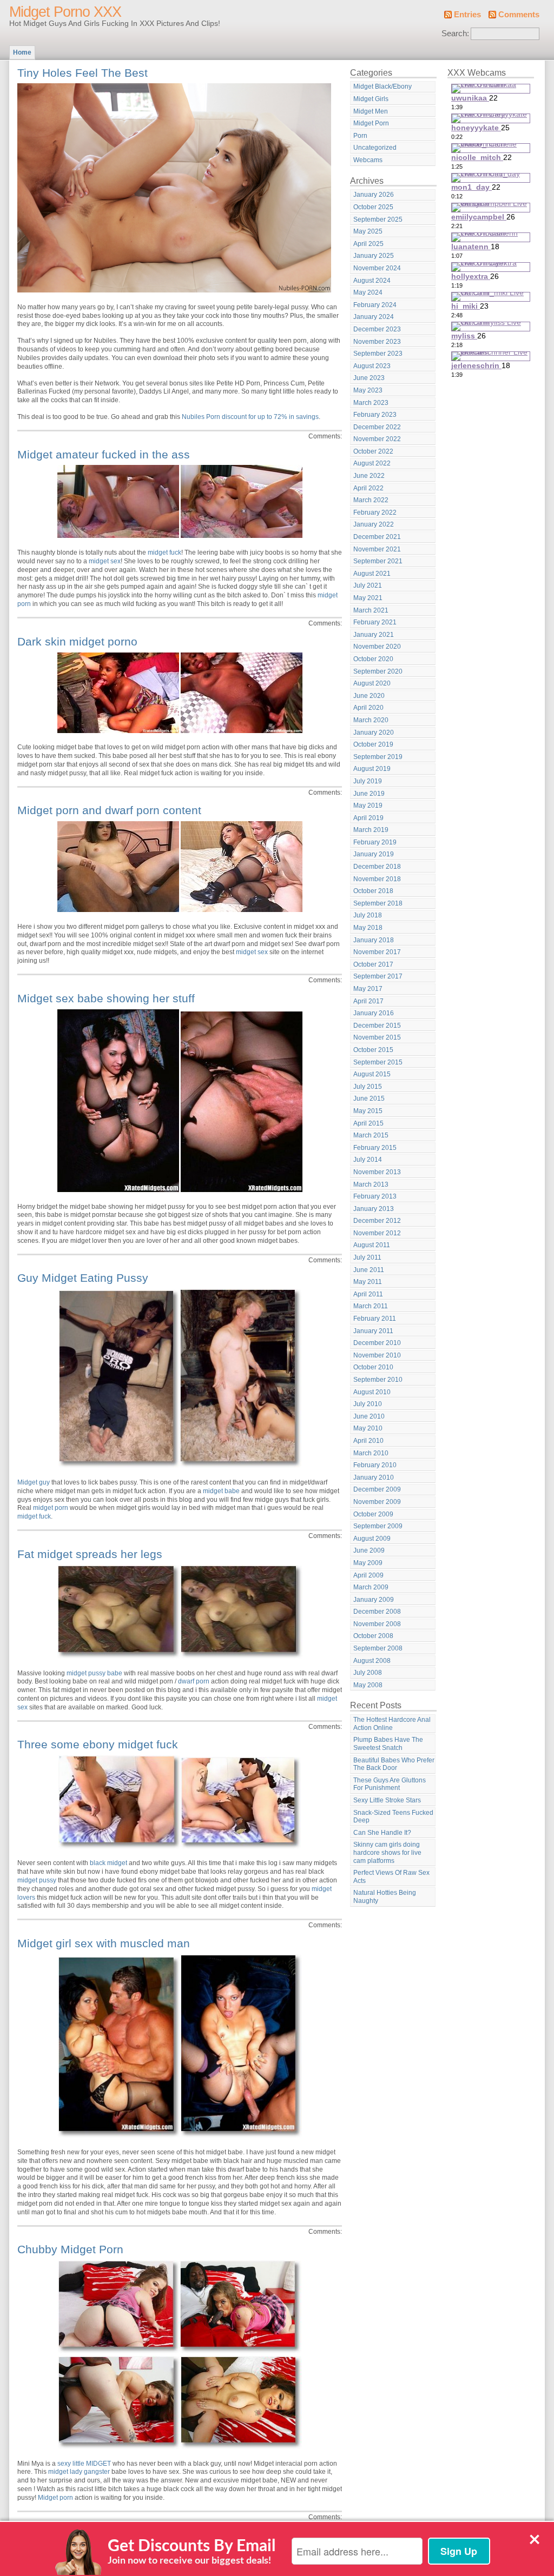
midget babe (221, 1491)
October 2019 (373, 744)
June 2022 (369, 476)
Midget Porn (371, 123)
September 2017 (378, 976)
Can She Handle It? (382, 1833)
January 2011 (373, 1331)
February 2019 (375, 842)
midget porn (51, 1508)
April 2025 (368, 244)
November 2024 (377, 268)
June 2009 (369, 1550)
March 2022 (371, 500)
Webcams (368, 160)
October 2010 (373, 1367)
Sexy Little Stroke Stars (387, 1800)
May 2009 (368, 1563)
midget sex (105, 561)
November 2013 (377, 1172)
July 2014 (368, 1160)
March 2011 (371, 1306)
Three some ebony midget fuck (98, 1744)
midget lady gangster (79, 2472)
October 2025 (373, 207)
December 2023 (377, 329)
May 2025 (368, 231)
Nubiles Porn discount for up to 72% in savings (250, 417)
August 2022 (372, 463)
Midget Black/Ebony (382, 86)
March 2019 (371, 830)
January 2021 (374, 635)
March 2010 (371, 1453)
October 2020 (373, 659)
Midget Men (371, 111)
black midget (108, 1863)
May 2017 (368, 989)
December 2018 (377, 867)
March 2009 (371, 1587)
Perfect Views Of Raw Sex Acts (391, 1877)
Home (22, 52)
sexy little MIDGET (84, 2464)
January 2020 (374, 733)
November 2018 (377, 879)
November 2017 (377, 952)
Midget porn (55, 2498)
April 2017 (368, 1001)
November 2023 (377, 342)
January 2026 (374, 195)
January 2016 (374, 1013)
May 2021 (368, 598)
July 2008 (368, 1673)
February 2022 (375, 512)
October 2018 (373, 891)
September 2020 (378, 671)
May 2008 (368, 1685)
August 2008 (372, 1661)
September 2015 (378, 1062)
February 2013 (375, 1196)
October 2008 (373, 1636)
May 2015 (368, 1111)
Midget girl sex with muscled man (104, 1943)
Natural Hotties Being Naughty (385, 1897)
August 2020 (372, 683)
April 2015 (368, 1123)
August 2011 (372, 1245)
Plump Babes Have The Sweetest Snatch (388, 1744)
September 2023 (378, 354)
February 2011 (375, 1319)
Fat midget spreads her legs (90, 1554)
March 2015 (371, 1135)
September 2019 (378, 757)
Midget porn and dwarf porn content (109, 810)
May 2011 (368, 1282)
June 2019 (369, 794)
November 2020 (377, 647)
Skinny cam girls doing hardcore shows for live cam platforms (387, 1852)
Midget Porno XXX (65, 12)
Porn (360, 136)
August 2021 (372, 574)
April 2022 (368, 488)
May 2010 (368, 1428)
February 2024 (375, 305)
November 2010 (377, 1355)
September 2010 (378, 1380)
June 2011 (369, 1270)
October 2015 (373, 1050)
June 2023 (369, 378)
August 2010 (372, 1392)
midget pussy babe (94, 1673)
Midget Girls (371, 99)
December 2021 (377, 537)
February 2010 (375, 1465)
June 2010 (369, 1416)
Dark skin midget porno (77, 641)
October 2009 (373, 1514)
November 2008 (377, 1624)
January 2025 (374, 256)
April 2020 (368, 708)
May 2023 (368, 390)
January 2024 (374, 317)
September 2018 (378, 903)
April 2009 (368, 1575)
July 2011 (367, 1257)
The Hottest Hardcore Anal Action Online (392, 1724)
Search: (455, 34)
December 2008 (377, 1612)
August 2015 (372, 1074)
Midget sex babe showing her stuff (106, 998)
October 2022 (373, 451)
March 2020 (371, 720)
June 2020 (369, 696)
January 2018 (374, 940)
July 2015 (368, 1087)
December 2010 (377, 1343)
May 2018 (368, 928)
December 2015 (377, 1026)
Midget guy (34, 1482)
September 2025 (378, 219)
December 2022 (377, 427)
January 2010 (374, 1477)
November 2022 (377, 439)
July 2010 (368, 1404)
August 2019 (372, 769)
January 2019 (374, 854)
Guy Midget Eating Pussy (83, 1278)
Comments (519, 15)
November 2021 (377, 549)
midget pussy (37, 1880)
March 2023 (371, 403)
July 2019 (368, 781)
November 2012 (377, 1233)
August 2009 (372, 1539)
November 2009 (377, 1502)
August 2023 (372, 366)
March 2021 (371, 610)
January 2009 (374, 1600)
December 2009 (377, 1489)
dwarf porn (194, 1681)
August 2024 (372, 281)
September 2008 (378, 1648)
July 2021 (368, 585)
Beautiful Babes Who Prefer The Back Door (394, 1764)
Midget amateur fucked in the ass (104, 454)
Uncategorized (375, 148)
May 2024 (368, 292)
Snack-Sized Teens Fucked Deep (393, 1817)
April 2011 (368, 1294)
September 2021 (378, 561)
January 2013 (374, 1209)
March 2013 (371, 1184)
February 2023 (375, 415)
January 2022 (374, 524)
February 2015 (375, 1148)
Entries (467, 15)
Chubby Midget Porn (70, 2249)
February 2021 (375, 622)
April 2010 (368, 1441)
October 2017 (373, 964)
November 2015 (377, 1037)
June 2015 (369, 1099)
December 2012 (377, 1221)
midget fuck (164, 553)
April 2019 (368, 818)
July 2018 (368, 915)
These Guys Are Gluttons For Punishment (390, 1784)
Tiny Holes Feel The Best (83, 73)
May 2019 (368, 806)
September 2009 (378, 1526)
